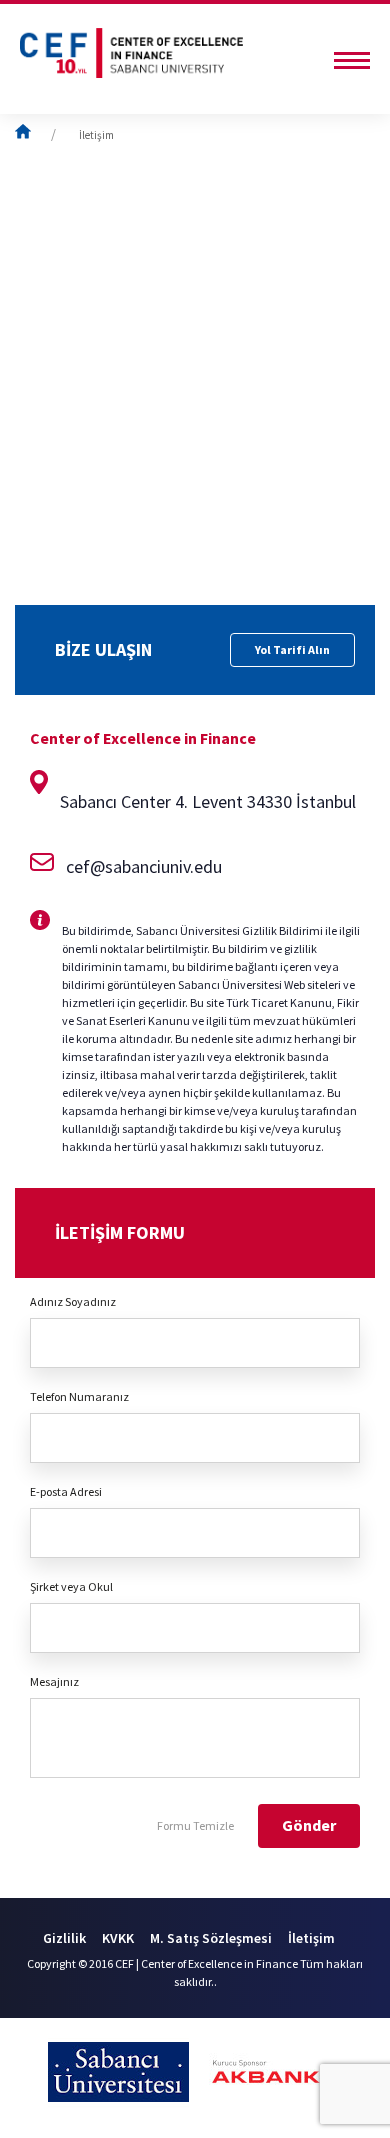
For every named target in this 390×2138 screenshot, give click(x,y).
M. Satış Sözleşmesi (211, 1938)
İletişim (96, 135)
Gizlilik (64, 1938)
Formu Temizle (195, 1825)
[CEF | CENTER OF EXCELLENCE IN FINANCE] (132, 55)
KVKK (118, 1938)
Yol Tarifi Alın (292, 649)
